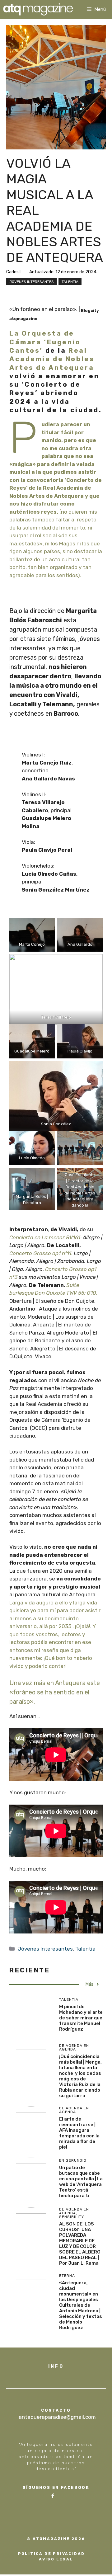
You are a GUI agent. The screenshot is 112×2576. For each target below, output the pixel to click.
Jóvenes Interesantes (32, 282)
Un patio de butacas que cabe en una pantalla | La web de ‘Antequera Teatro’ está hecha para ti (81, 2182)
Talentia (70, 282)
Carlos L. (14, 272)
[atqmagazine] (38, 9)
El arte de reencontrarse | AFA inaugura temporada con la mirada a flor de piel (79, 2133)
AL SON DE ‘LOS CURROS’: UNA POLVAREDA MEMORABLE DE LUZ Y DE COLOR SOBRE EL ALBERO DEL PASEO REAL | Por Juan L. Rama (80, 2244)
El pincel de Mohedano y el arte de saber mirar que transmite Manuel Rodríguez (81, 2018)
